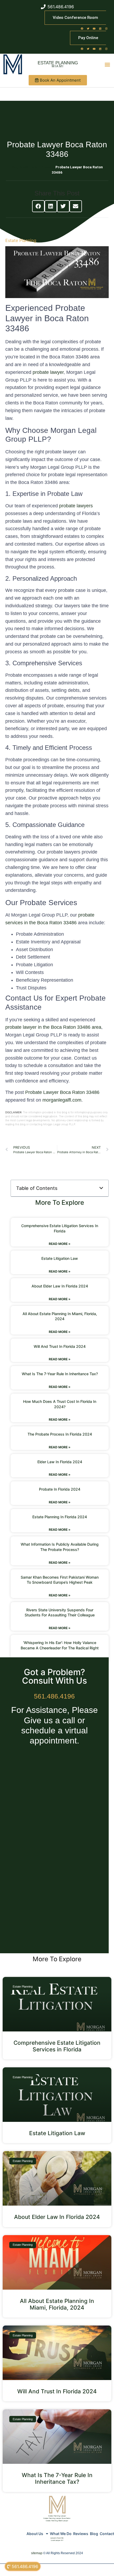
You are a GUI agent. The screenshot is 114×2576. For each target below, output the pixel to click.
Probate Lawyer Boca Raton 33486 (62, 1092)
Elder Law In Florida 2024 (60, 1462)
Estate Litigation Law (60, 1258)
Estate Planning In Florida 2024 (60, 1517)
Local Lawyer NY (57, 2540)
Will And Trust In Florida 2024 (60, 1346)
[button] (108, 64)
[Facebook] (82, 28)
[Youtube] (94, 28)
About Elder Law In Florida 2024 (60, 1286)
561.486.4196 (54, 1696)
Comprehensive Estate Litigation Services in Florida (57, 2046)
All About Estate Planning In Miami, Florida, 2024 (57, 2304)
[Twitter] (88, 28)
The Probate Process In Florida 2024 (60, 1434)
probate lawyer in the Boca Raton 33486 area (53, 1027)
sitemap (37, 2553)
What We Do (61, 2534)
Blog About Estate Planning (33, 167)
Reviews (81, 2534)
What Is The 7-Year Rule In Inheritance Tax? (60, 1374)
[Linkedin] (100, 28)
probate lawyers (76, 506)
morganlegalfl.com (62, 1100)
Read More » (60, 1244)
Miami (58, 66)
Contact (107, 2534)
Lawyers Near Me (57, 2538)
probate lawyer (48, 372)
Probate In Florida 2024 (60, 1489)
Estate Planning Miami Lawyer (57, 2521)
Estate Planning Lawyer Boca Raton (57, 2518)
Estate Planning (58, 63)
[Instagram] (106, 28)
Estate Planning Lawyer (57, 2516)
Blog (94, 2534)
